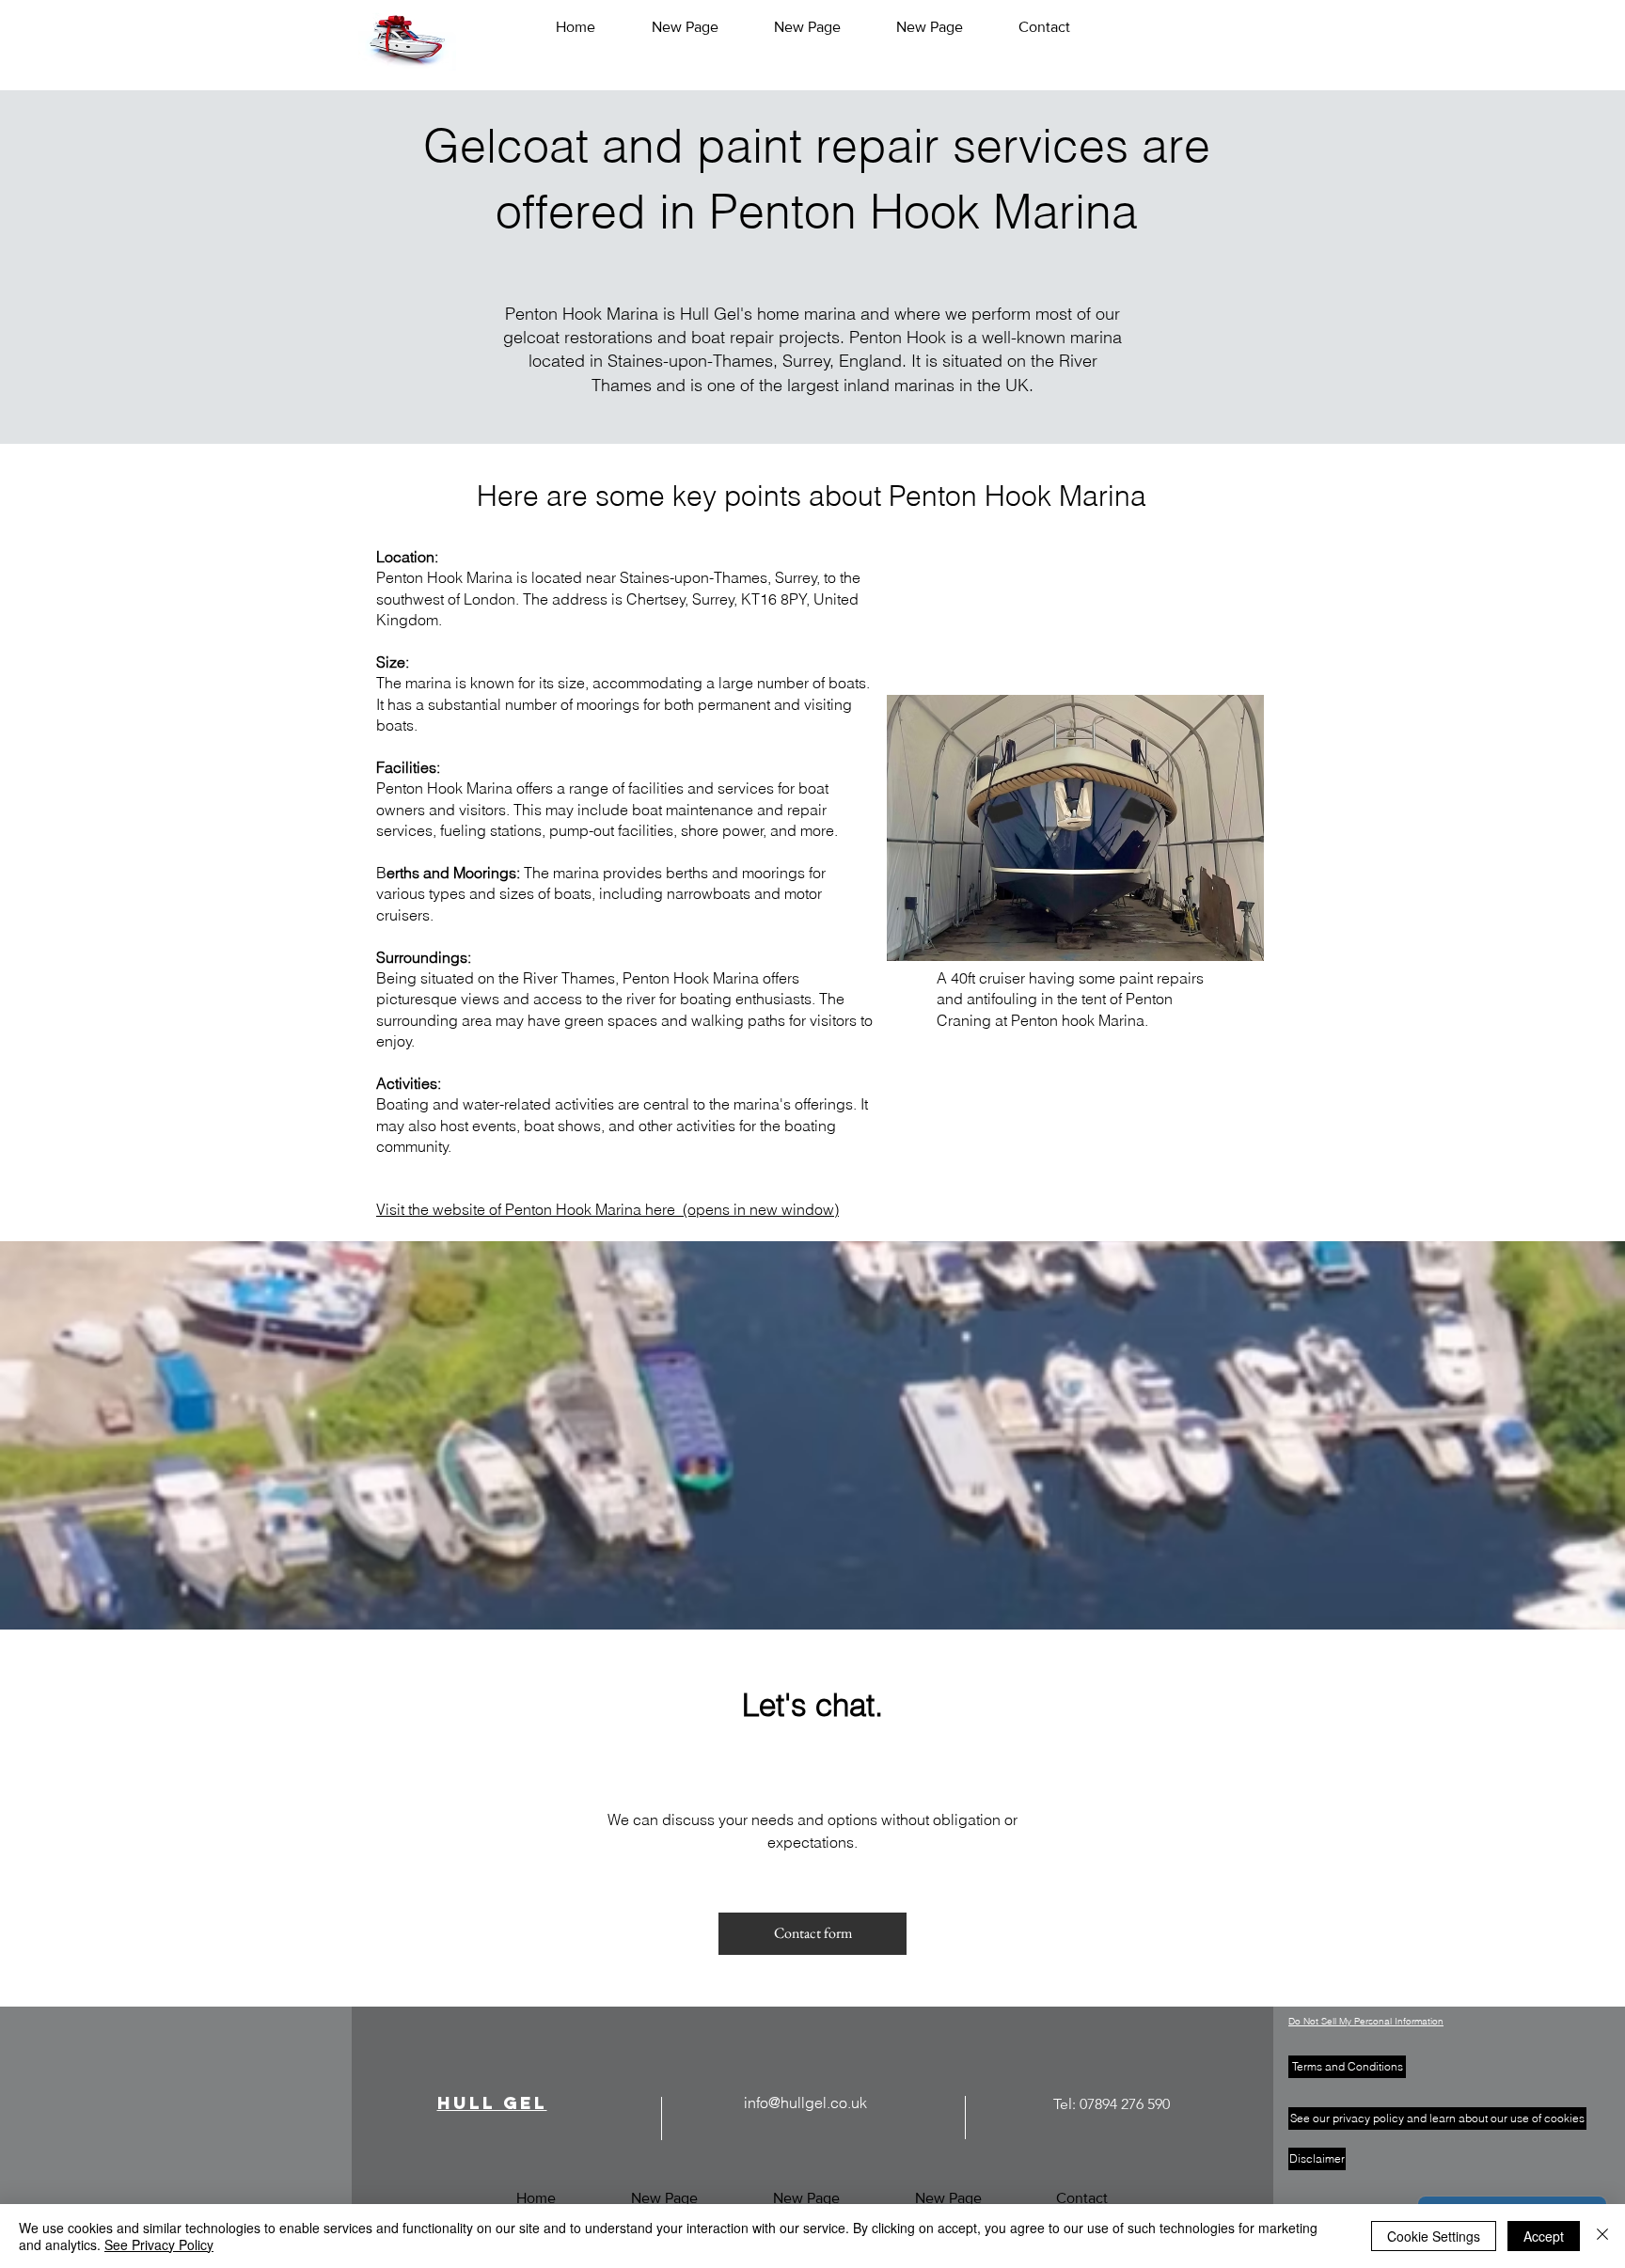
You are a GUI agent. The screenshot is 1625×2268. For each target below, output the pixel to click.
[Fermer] (1602, 2236)
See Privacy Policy (159, 2244)
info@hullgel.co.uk (805, 2103)
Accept (1544, 2236)
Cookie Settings (1434, 2236)
